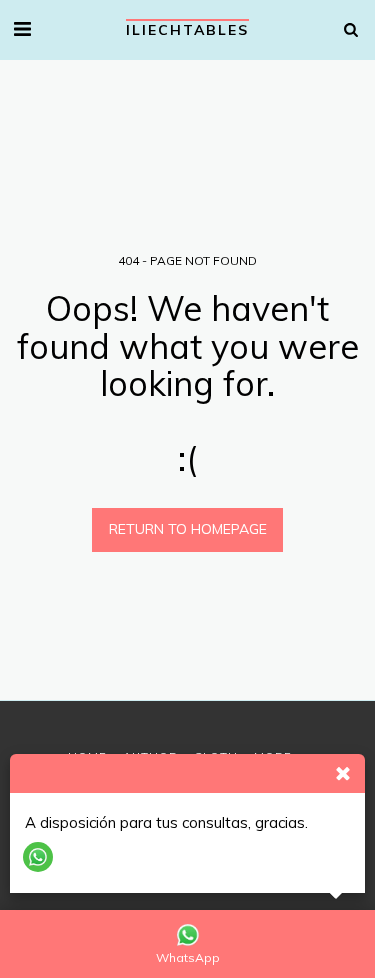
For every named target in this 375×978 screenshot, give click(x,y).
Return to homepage (188, 529)
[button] (22, 28)
